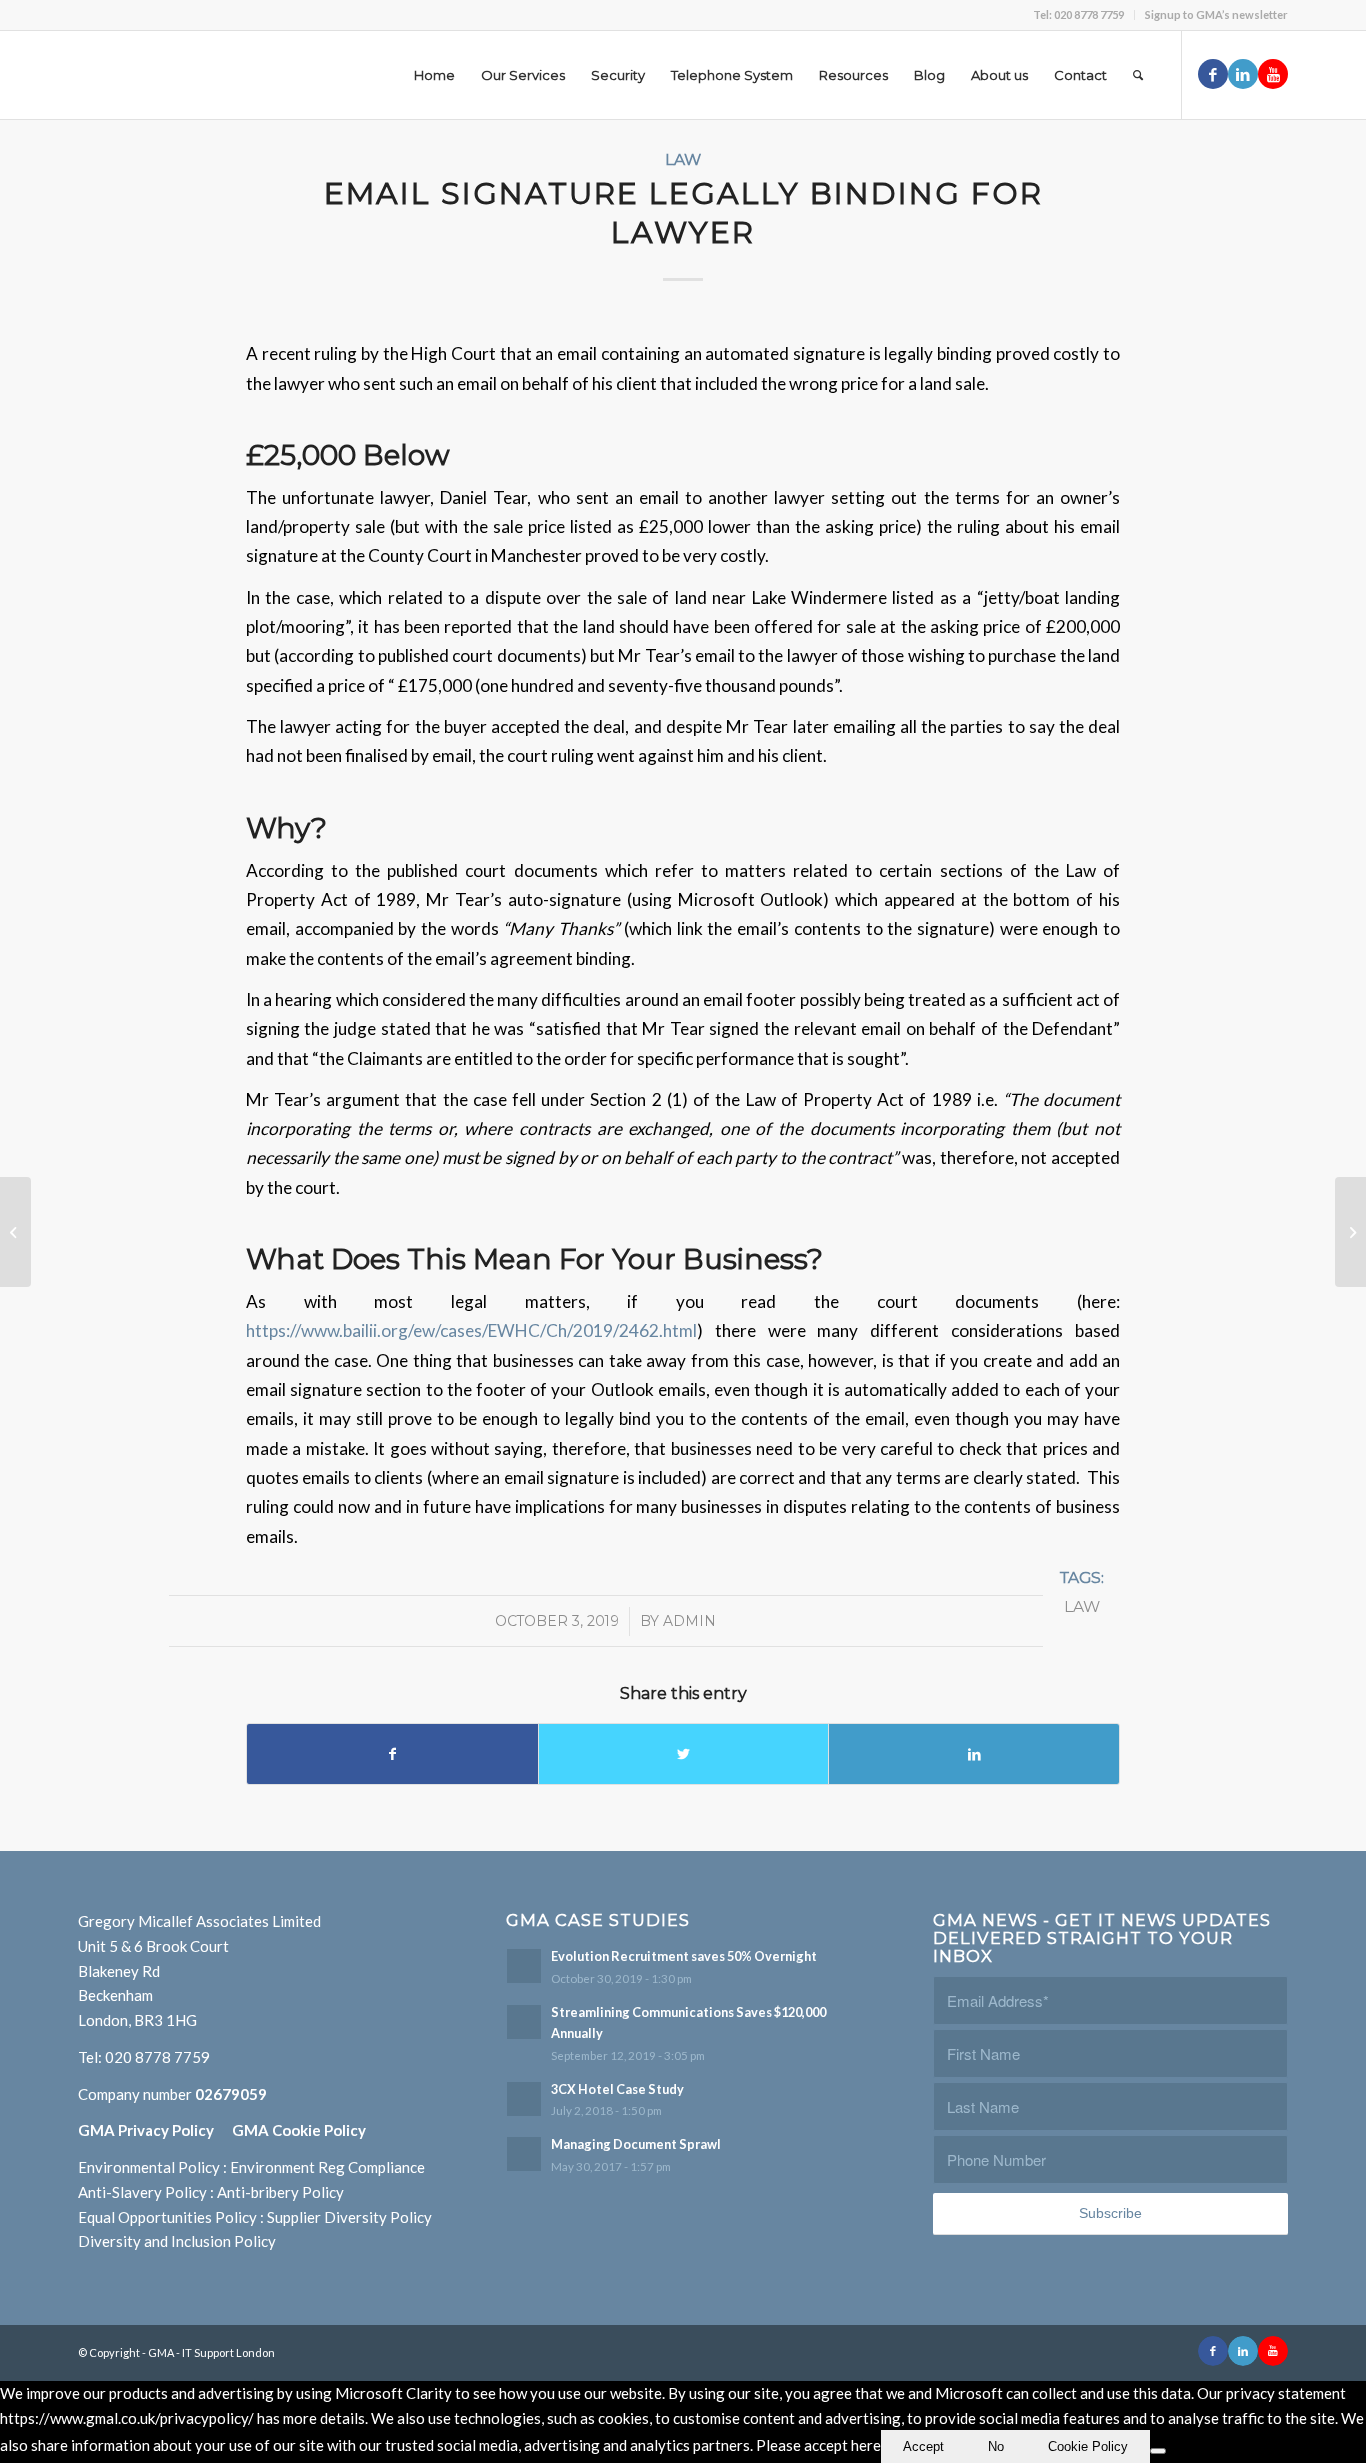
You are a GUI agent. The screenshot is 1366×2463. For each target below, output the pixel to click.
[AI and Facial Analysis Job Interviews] (1350, 1232)
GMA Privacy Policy (155, 2130)
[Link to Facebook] (1213, 74)
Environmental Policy (149, 2167)
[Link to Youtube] (1273, 74)
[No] (1158, 2451)
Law (683, 159)
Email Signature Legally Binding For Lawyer (683, 213)
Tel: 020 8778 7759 (1078, 14)
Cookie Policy (1088, 2446)
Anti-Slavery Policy (142, 2192)
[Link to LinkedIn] (1243, 74)
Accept (923, 2446)
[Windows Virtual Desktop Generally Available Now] (15, 1232)
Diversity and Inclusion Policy (177, 2241)
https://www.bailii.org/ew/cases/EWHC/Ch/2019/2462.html (471, 1330)
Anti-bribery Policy (280, 2192)
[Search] (1138, 75)
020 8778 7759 (157, 2057)
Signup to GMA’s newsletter (1216, 14)
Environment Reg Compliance (327, 2167)
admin (689, 1621)
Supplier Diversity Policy (349, 2217)
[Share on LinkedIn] (974, 1754)
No (996, 2446)
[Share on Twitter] (684, 1754)
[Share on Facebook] (392, 1754)
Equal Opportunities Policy (167, 2217)
